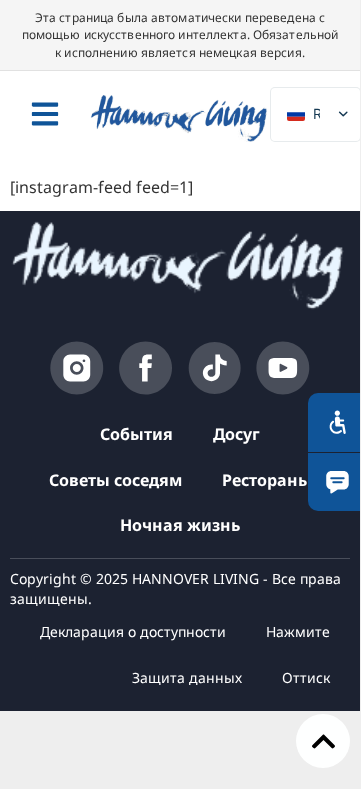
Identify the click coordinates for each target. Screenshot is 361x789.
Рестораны (267, 480)
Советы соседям (115, 480)
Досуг (236, 434)
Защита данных (187, 677)
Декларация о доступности (133, 631)
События (136, 434)
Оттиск (306, 677)
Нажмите (298, 631)
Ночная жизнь (180, 525)
